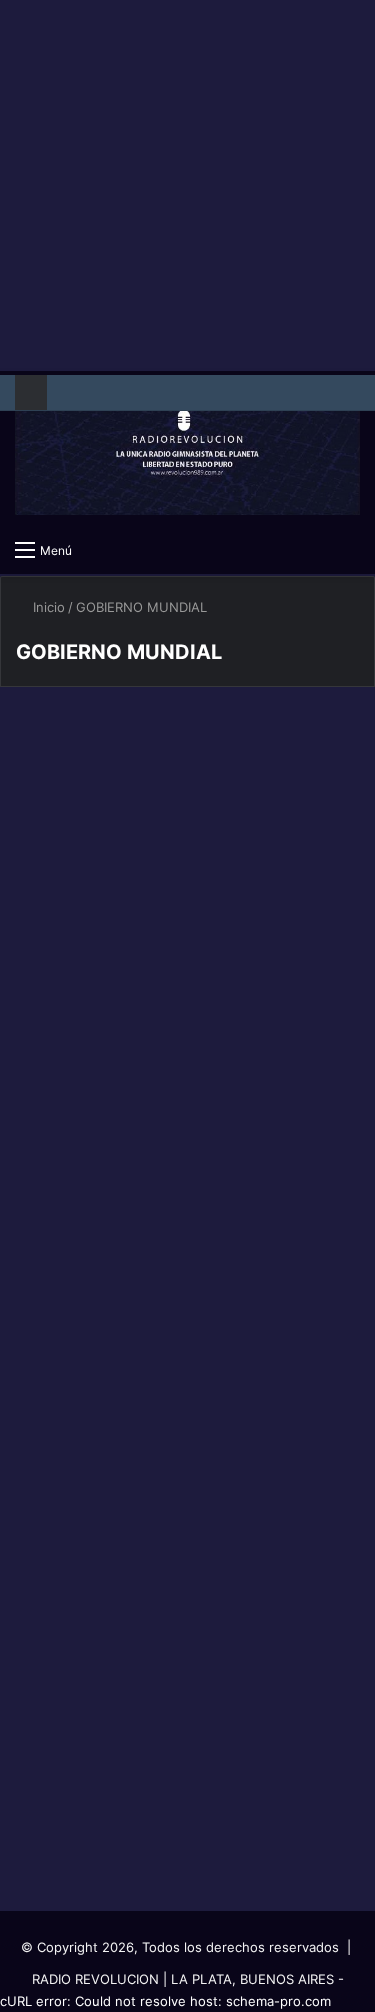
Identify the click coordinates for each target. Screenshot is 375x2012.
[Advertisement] (187, 187)
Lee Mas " (75, 992)
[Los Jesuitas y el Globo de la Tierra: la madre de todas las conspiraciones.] (188, 861)
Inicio (47, 607)
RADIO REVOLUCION (95, 1979)
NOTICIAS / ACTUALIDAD (107, 1092)
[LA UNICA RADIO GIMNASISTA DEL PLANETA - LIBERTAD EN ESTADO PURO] (187, 450)
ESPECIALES (71, 748)
